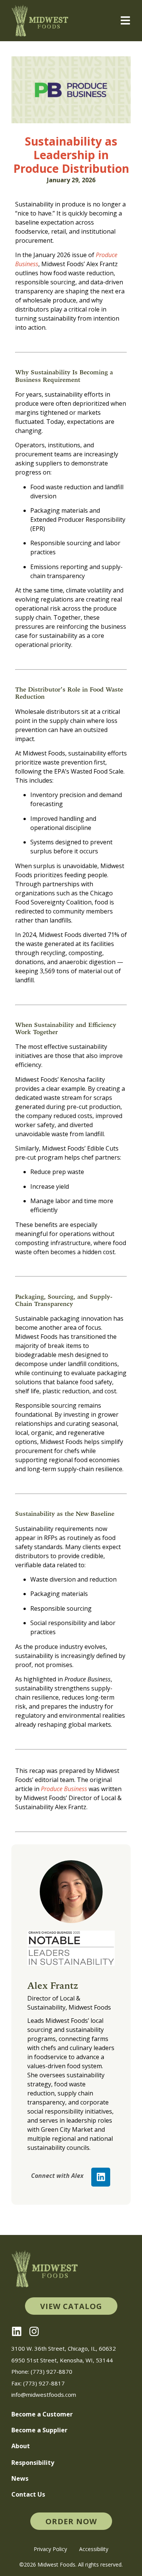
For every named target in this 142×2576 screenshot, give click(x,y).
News (20, 2478)
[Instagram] (34, 2331)
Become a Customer (42, 2414)
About (21, 2446)
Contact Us (28, 2494)
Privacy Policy (50, 2549)
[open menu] (125, 20)
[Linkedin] (101, 2177)
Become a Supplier (39, 2430)
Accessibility (94, 2549)
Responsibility (33, 2463)
